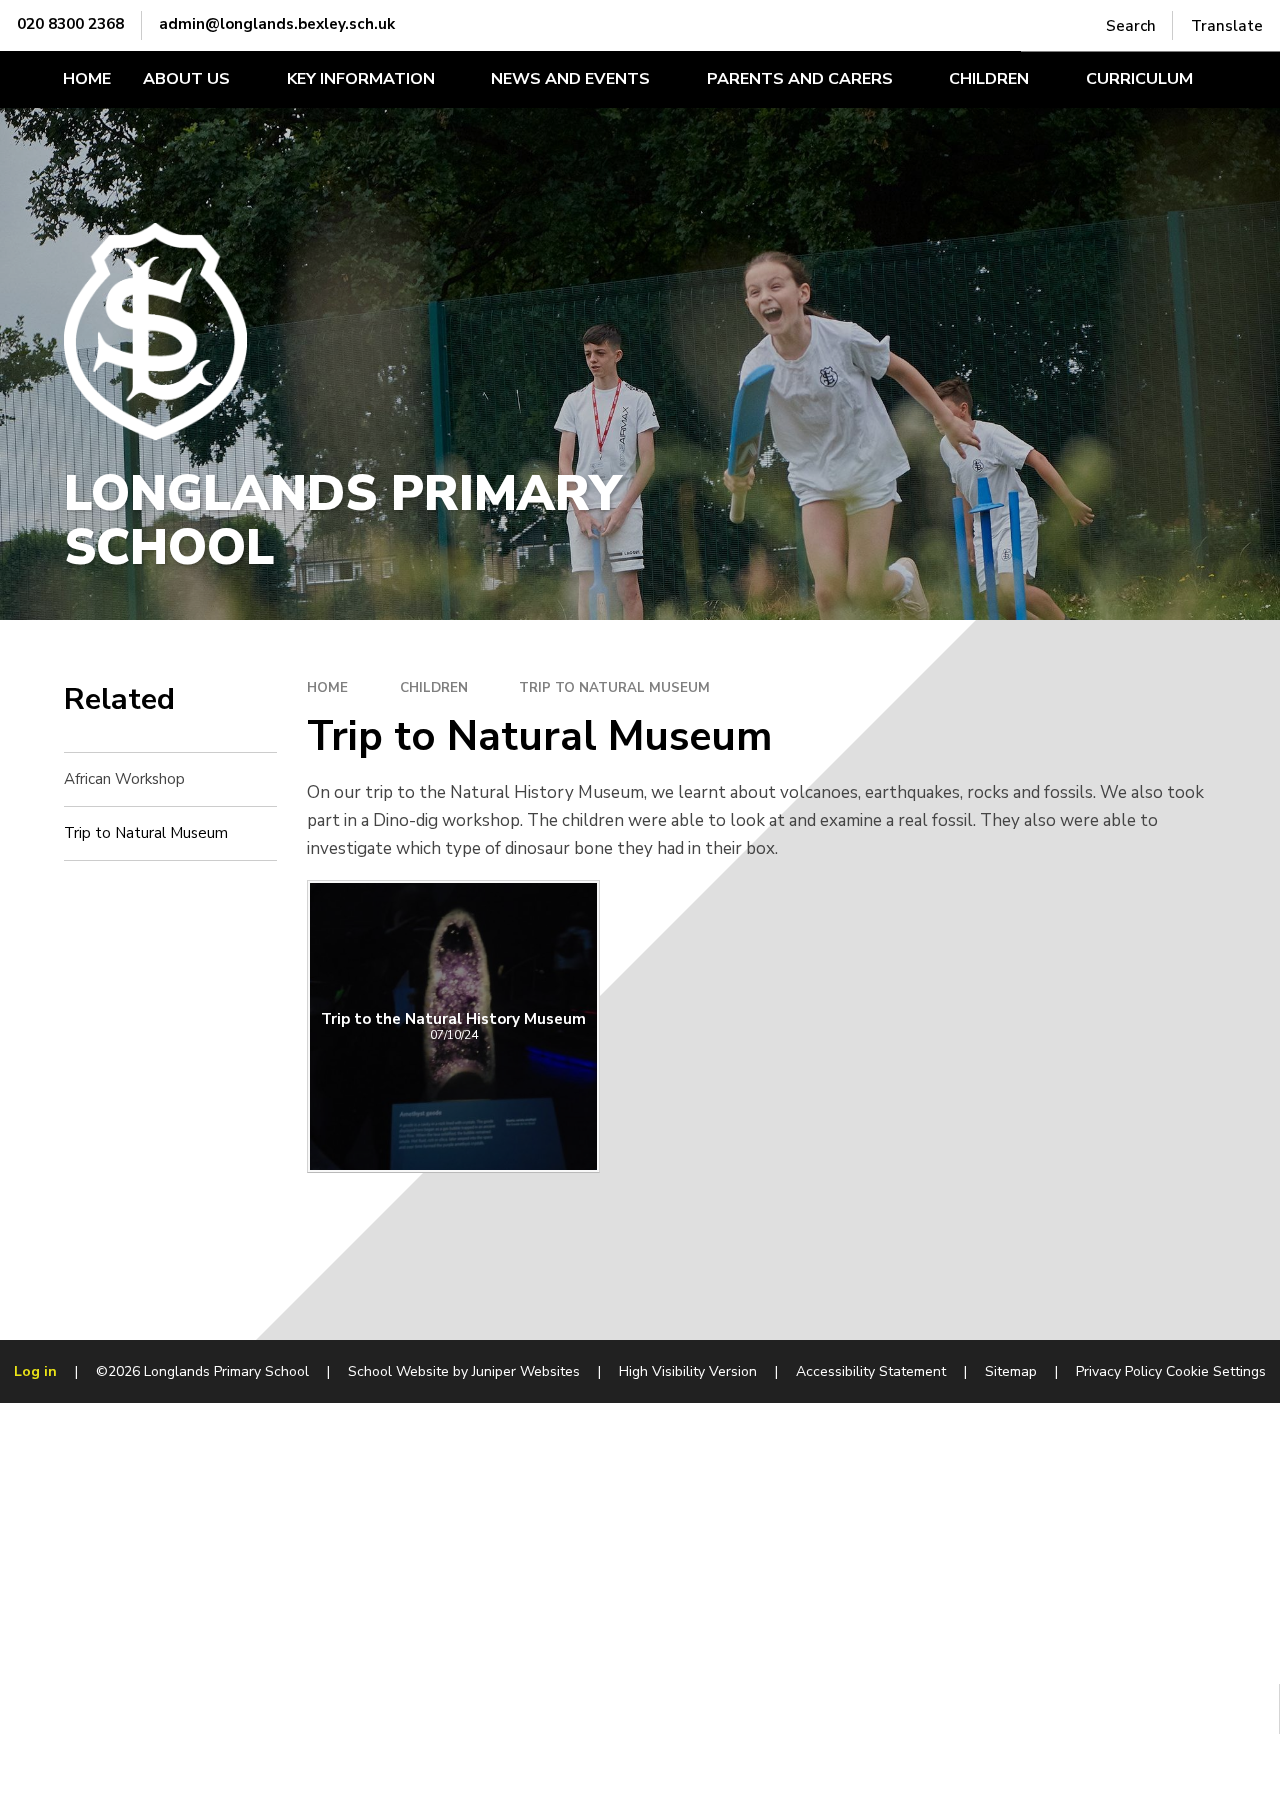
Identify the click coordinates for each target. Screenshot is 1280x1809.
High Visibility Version (688, 1371)
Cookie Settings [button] (1216, 1371)
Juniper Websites (526, 1371)
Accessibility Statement (871, 1371)
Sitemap (1011, 1371)
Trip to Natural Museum (614, 688)
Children (434, 688)
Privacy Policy (1119, 1371)
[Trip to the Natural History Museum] (453, 1026)
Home (327, 688)
